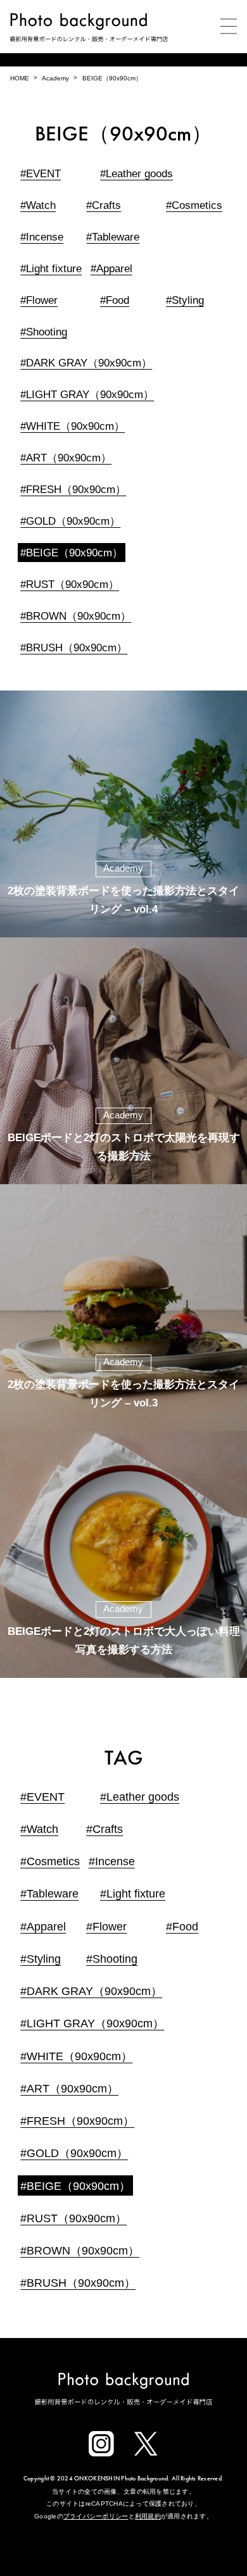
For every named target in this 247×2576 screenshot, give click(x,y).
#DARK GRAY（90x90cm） (86, 363)
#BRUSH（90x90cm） (74, 648)
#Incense (42, 237)
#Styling (185, 300)
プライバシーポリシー (96, 2516)
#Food (115, 300)
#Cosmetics (194, 205)
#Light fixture (51, 269)
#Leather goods (136, 174)
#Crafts (104, 205)
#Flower (39, 300)
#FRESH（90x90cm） (73, 490)
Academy (55, 78)
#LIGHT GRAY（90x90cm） (87, 395)
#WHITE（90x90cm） (73, 426)
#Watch (38, 205)
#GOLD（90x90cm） (70, 521)
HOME (20, 78)
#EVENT (41, 174)
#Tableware (113, 237)
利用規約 (148, 2516)
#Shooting (44, 332)
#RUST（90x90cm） (70, 585)
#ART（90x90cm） (66, 458)
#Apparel (111, 269)
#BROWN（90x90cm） (76, 616)
